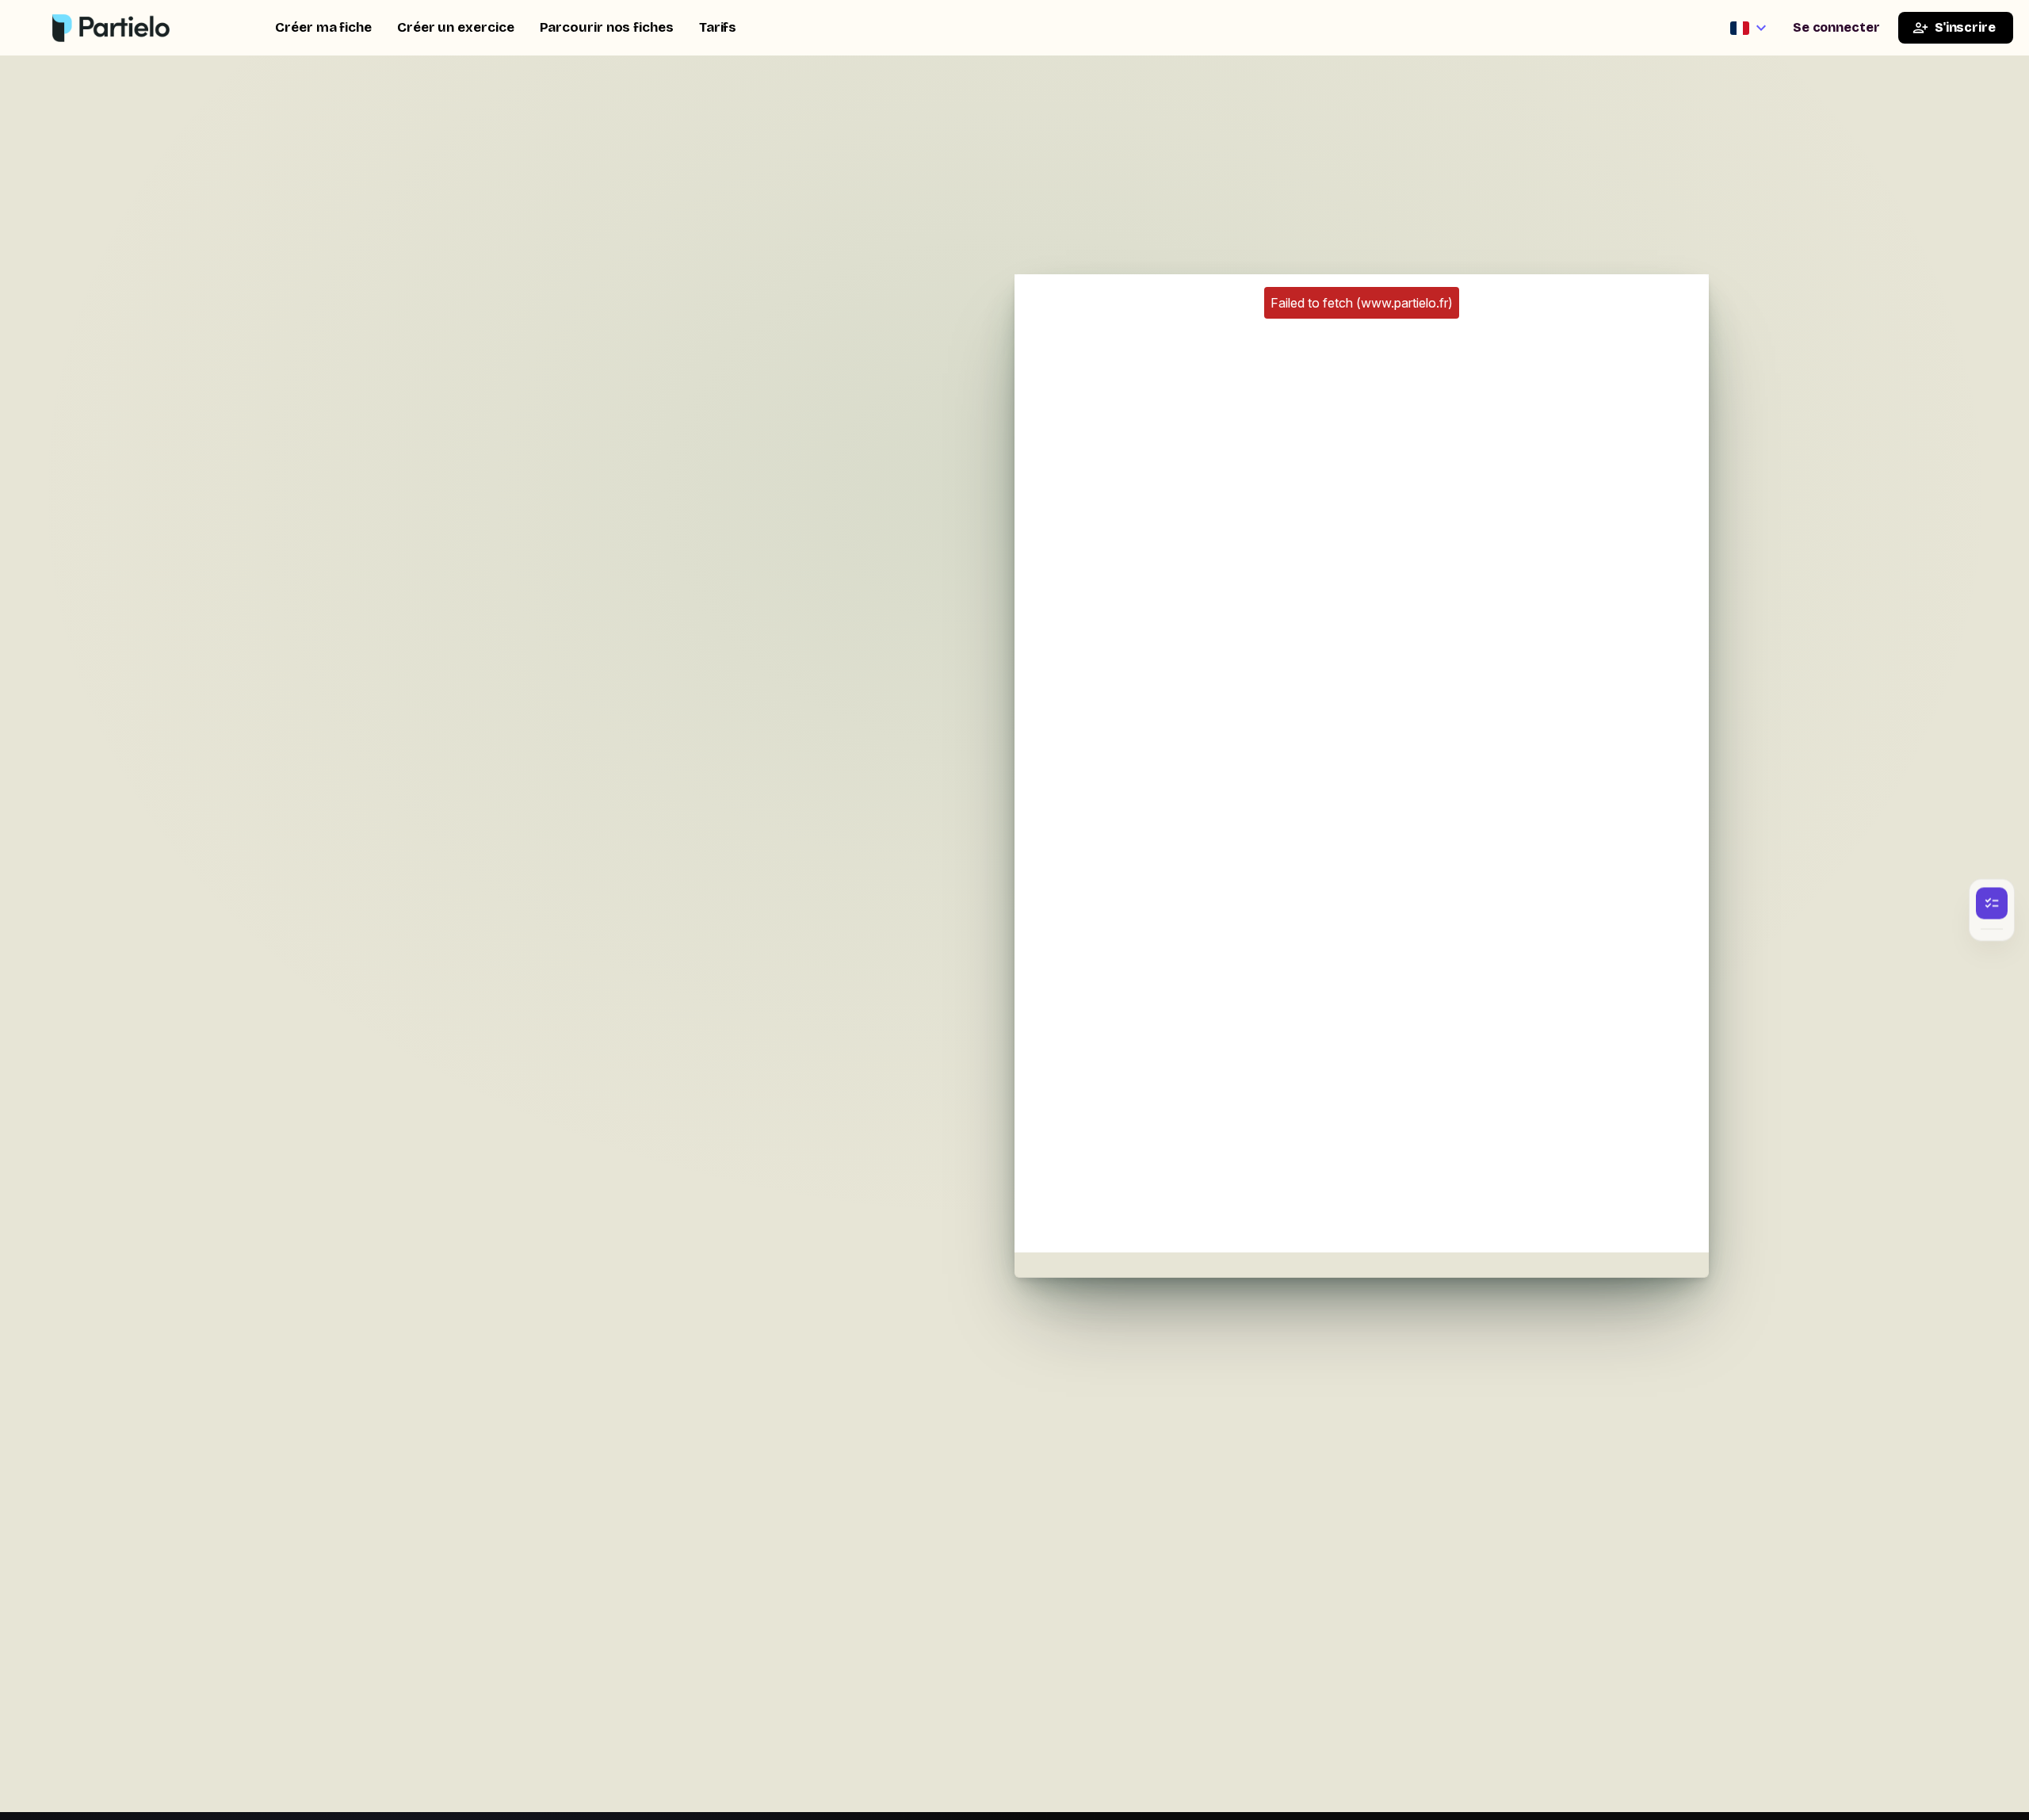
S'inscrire (1965, 27)
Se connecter (1836, 27)
